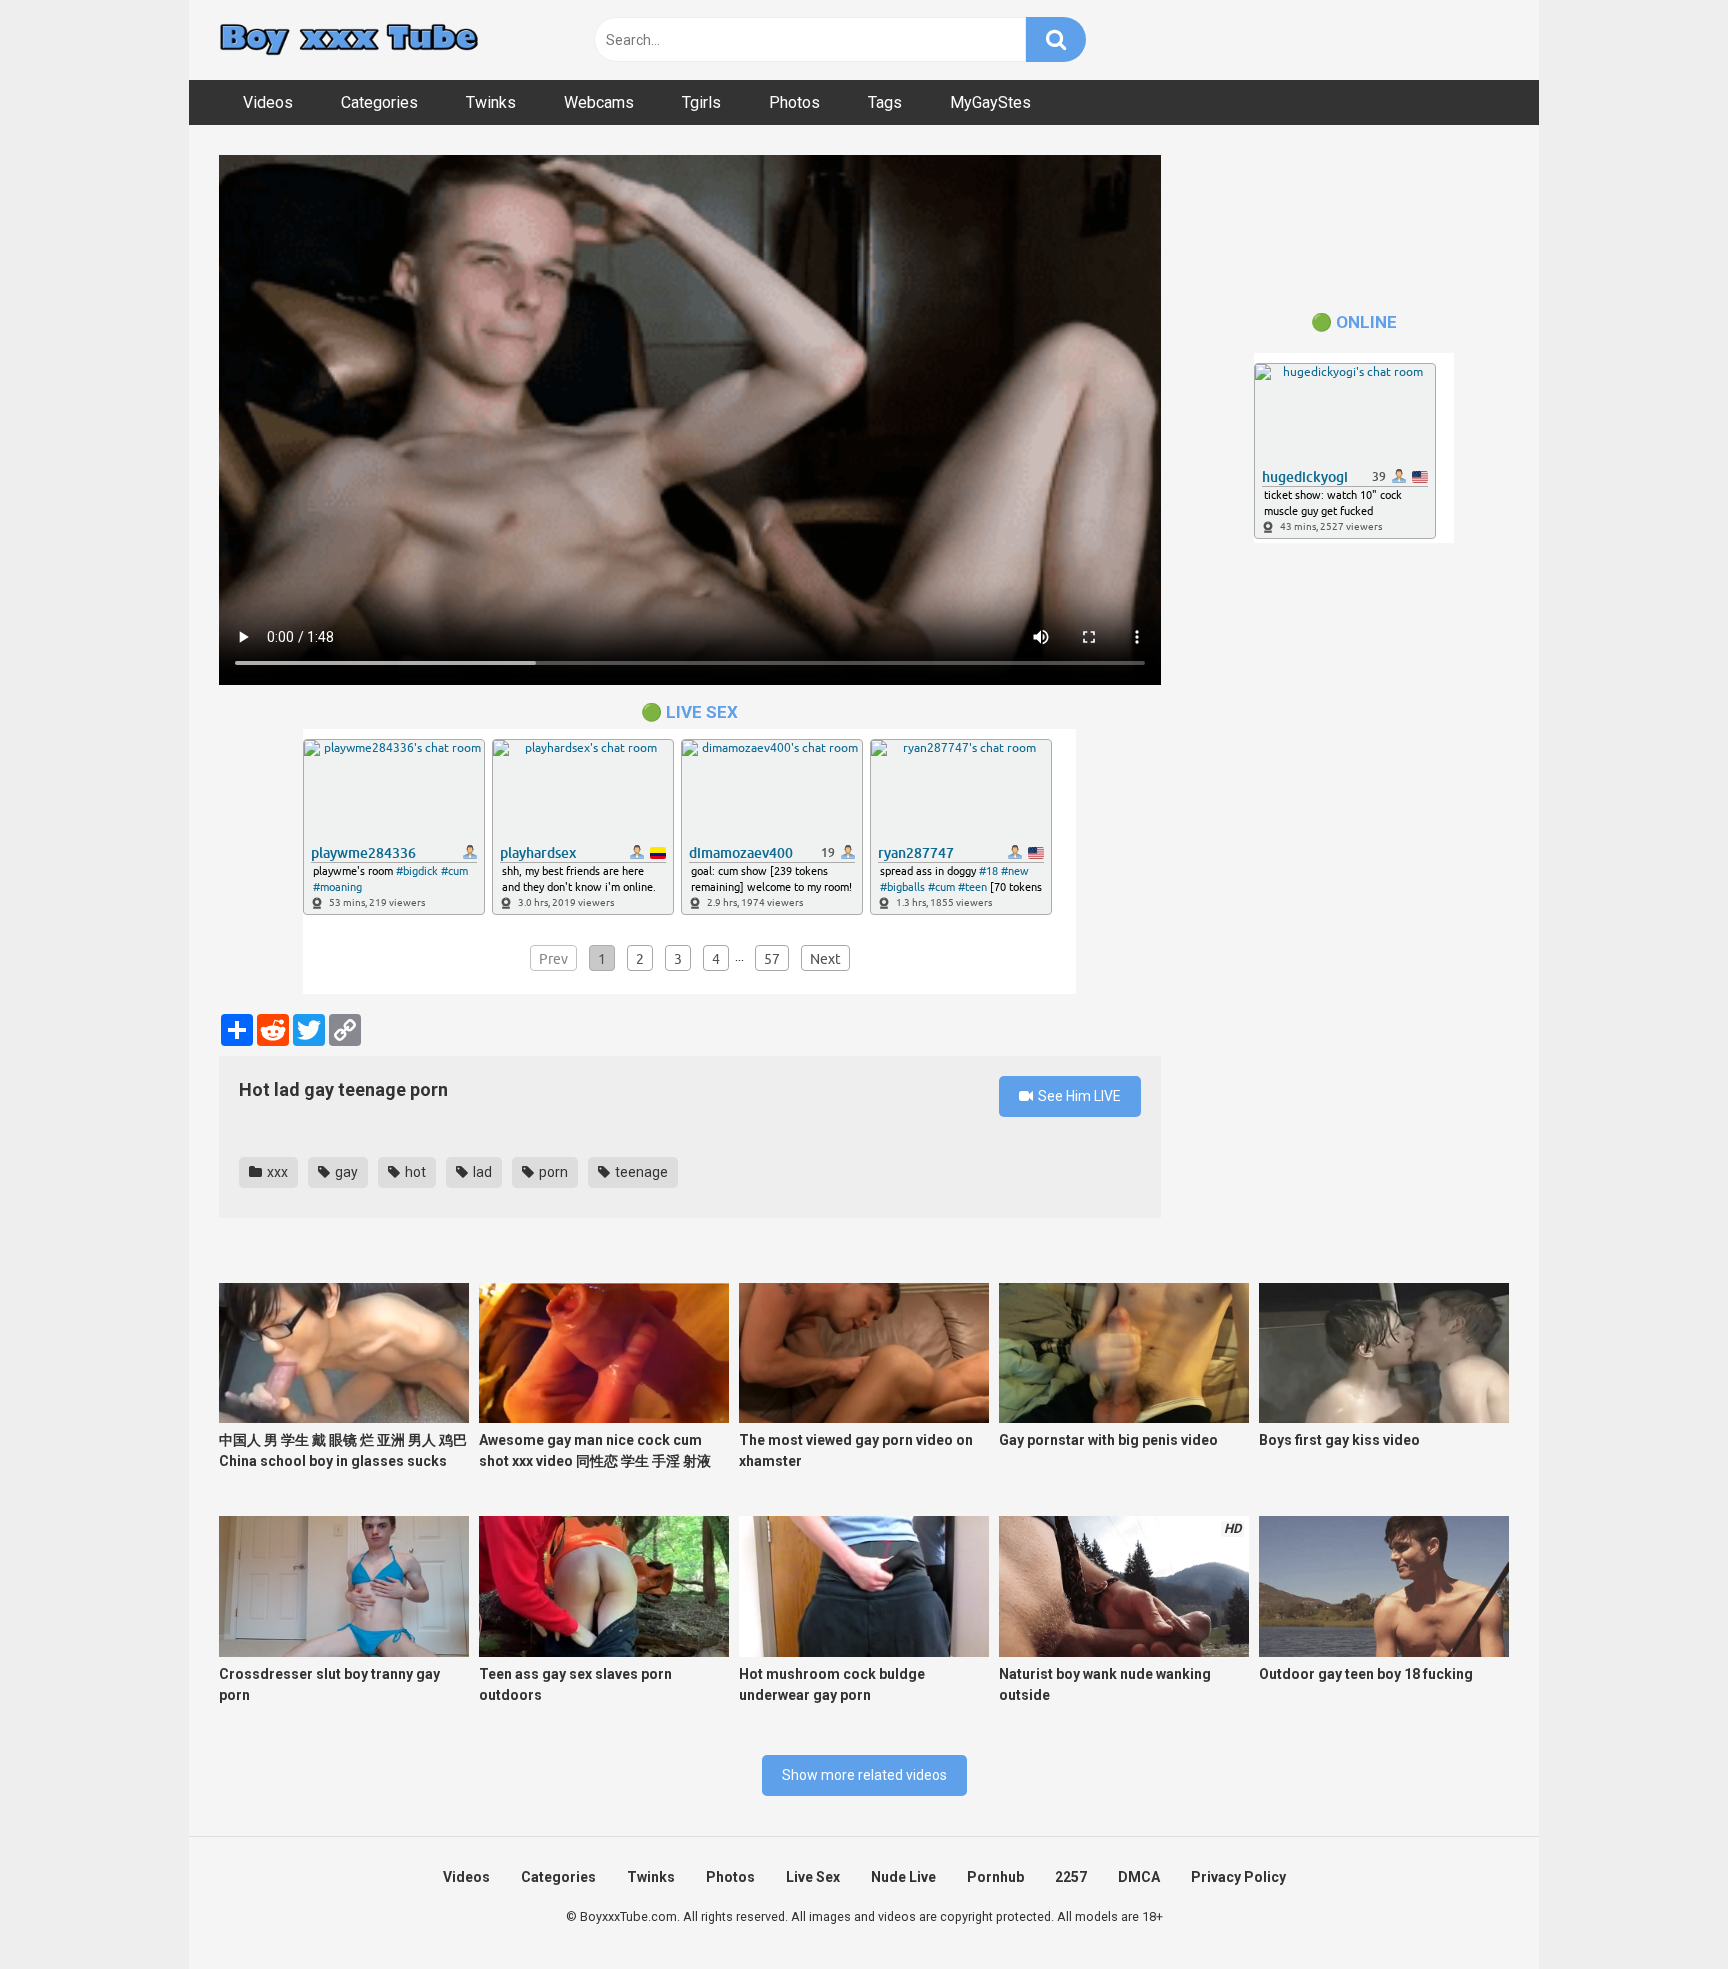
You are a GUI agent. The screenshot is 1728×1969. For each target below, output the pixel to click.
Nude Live (903, 1877)
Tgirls (701, 102)
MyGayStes (990, 102)
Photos (794, 102)
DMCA (1139, 1877)
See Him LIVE (1078, 1096)
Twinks (491, 102)
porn (552, 1172)
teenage (640, 1172)
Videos (268, 102)
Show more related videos (864, 1775)
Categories (379, 102)
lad (481, 1172)
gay (345, 1172)
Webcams (599, 102)
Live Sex (813, 1877)
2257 (1071, 1877)
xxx (276, 1172)
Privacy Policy (1238, 1877)
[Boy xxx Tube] (349, 40)
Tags (885, 102)
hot (414, 1172)
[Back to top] (1661, 1908)
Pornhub (995, 1877)
